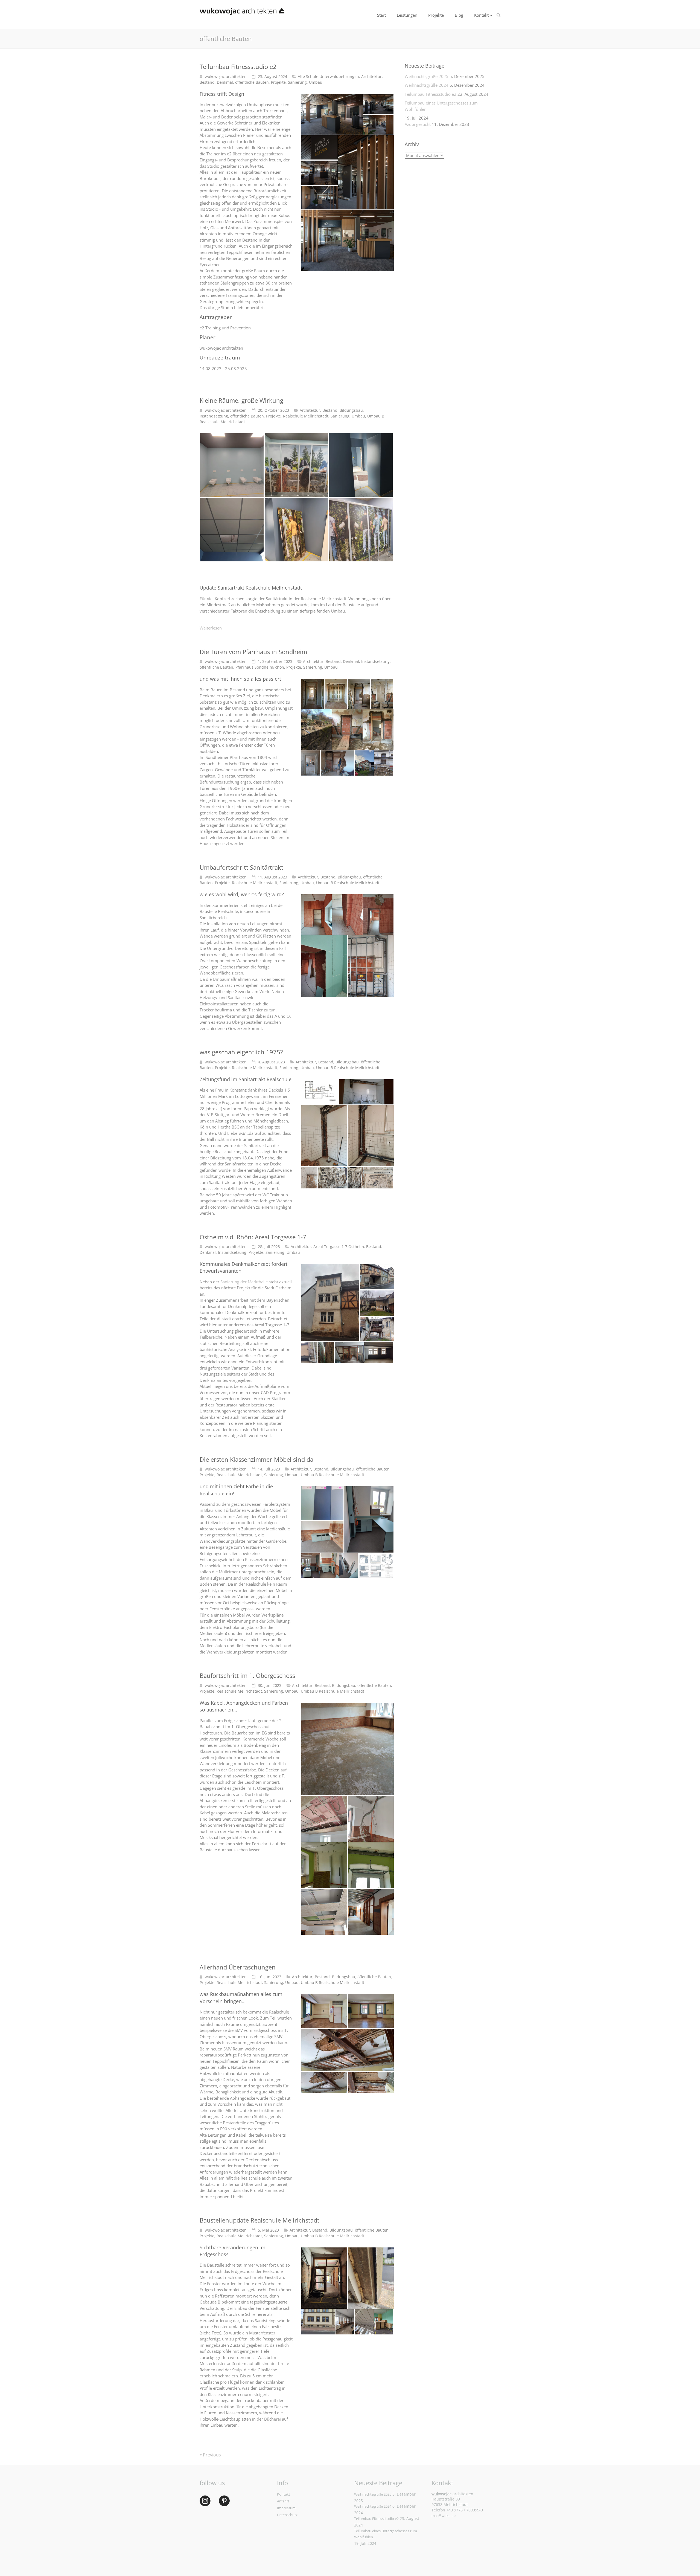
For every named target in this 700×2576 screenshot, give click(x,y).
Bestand (207, 82)
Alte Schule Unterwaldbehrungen (328, 76)
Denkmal (225, 82)
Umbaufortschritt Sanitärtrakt (241, 867)
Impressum (286, 2508)
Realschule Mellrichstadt (306, 416)
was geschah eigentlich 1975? (241, 1052)
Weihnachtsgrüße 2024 (427, 85)
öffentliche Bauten (252, 82)
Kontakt (481, 15)
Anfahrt (283, 2501)
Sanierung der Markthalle (244, 1282)
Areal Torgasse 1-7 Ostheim (339, 1247)
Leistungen (407, 15)
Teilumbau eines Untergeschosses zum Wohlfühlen (441, 106)
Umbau (316, 82)
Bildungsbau (351, 410)
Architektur (371, 76)
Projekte (436, 15)
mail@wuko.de (444, 2516)
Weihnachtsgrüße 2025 (427, 76)
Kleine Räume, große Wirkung (241, 400)
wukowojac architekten (226, 76)
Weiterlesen (211, 628)
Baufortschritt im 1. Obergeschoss (247, 1675)
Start (381, 15)
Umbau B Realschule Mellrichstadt (348, 883)
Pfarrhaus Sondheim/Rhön (260, 667)
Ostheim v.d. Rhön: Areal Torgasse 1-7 (253, 1237)
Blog (459, 15)
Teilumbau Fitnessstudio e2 (238, 66)
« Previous (210, 2455)
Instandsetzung (214, 416)
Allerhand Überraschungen (238, 1967)
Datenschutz (287, 2515)
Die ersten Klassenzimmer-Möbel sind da (256, 1459)
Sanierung (297, 82)
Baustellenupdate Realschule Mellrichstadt (259, 2220)
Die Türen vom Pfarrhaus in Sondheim (253, 652)
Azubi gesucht (418, 124)
